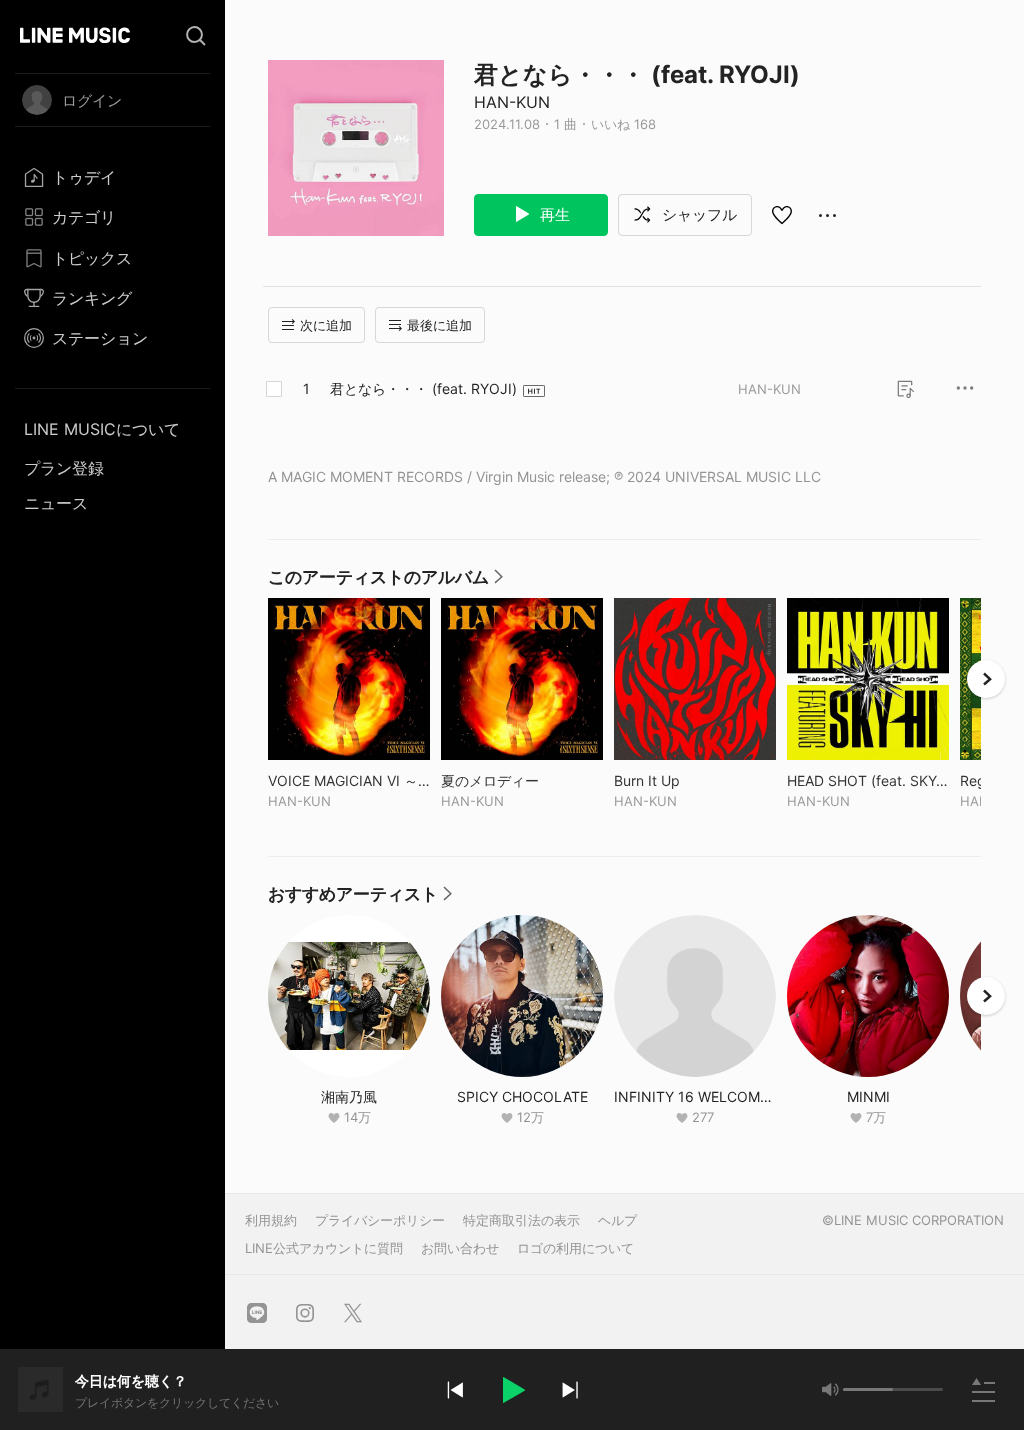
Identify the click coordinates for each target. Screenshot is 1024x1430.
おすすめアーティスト (361, 899)
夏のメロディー (522, 780)
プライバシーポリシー (380, 1220)
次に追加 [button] (326, 325)
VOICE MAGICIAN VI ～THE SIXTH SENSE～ (349, 780)
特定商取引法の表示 (521, 1220)
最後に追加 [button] (439, 325)
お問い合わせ (460, 1248)
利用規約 (271, 1220)
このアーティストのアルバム (386, 582)
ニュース (56, 503)
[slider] (868, 1389)
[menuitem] (112, 177)
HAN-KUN (512, 102)
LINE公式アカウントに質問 (324, 1248)
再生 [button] (553, 214)
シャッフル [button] (697, 214)
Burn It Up (688, 780)
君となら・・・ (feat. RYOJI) (423, 388)
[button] (512, 1390)
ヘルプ (617, 1220)
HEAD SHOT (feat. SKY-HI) (868, 780)
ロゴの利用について (575, 1248)
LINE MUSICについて (102, 429)
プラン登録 (64, 468)
